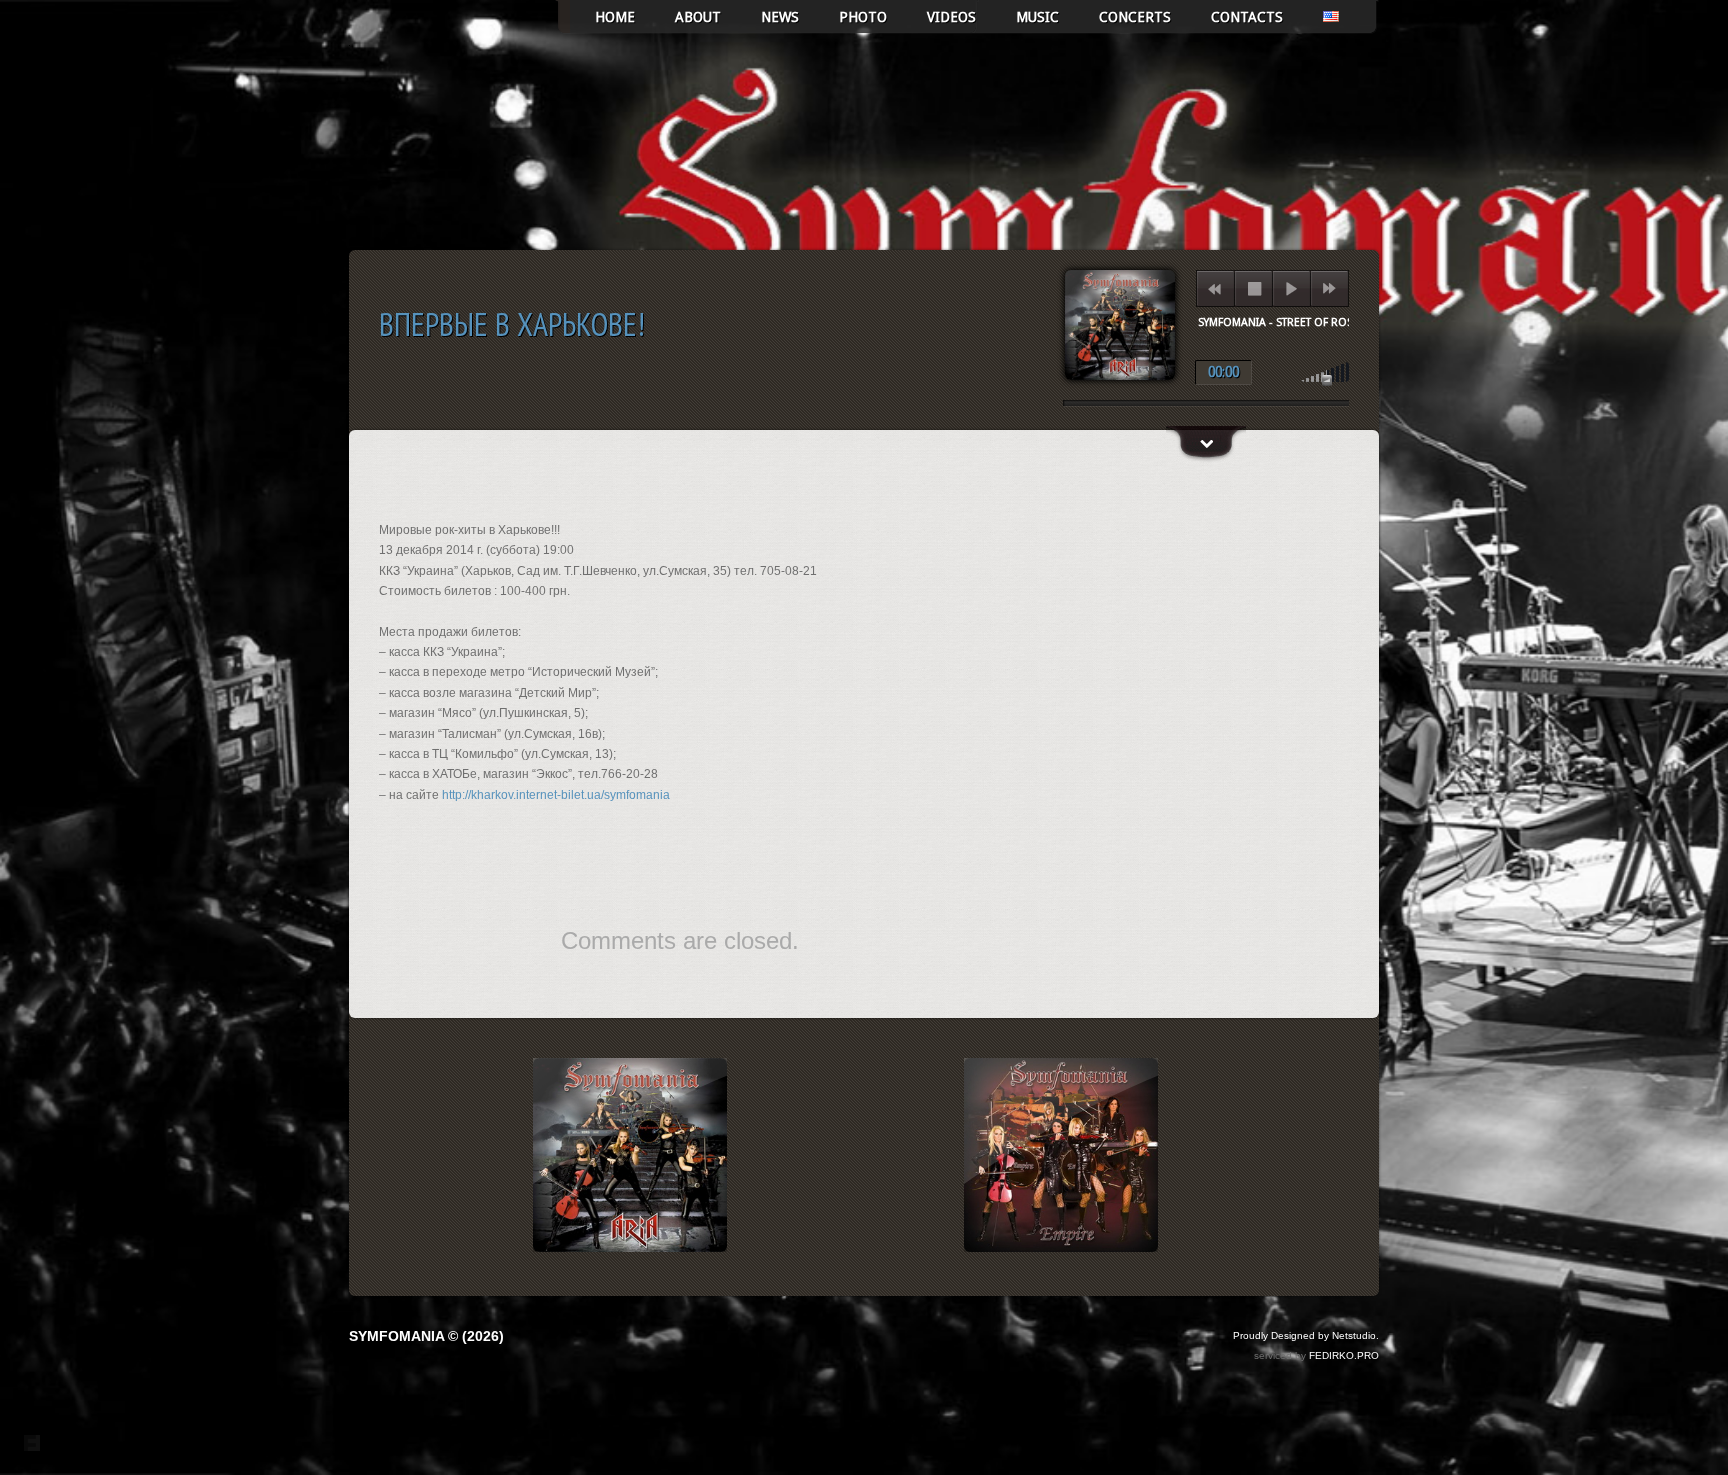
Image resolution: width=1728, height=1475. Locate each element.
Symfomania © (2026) (426, 1336)
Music (1037, 17)
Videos (951, 17)
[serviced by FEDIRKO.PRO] (32, 1443)
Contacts (1247, 17)
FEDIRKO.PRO (1344, 1355)
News (780, 17)
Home (615, 17)
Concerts (1135, 17)
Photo (863, 17)
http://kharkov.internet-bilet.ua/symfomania (556, 795)
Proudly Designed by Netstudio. (1306, 1335)
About (698, 17)
